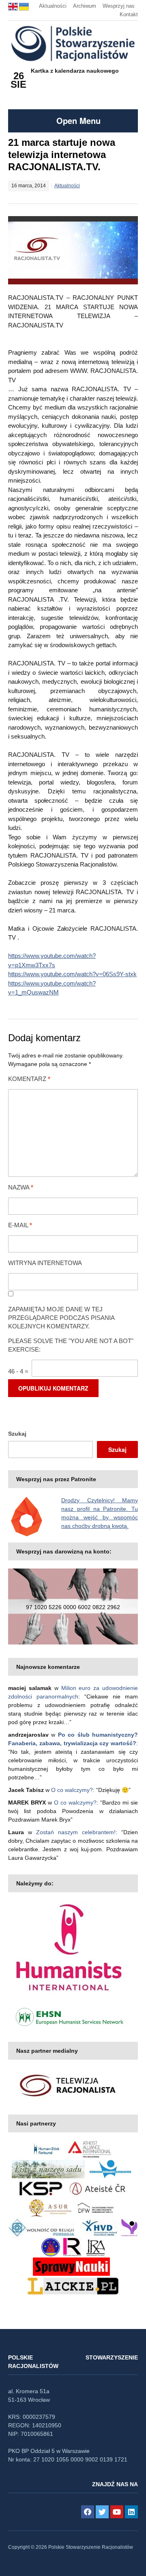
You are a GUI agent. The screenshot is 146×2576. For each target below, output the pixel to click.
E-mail (20, 1225)
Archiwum (85, 6)
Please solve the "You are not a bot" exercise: (71, 1345)
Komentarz (29, 1079)
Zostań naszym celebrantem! (76, 1832)
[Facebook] (88, 2512)
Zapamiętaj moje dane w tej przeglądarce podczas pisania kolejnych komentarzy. (61, 1318)
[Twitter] (102, 2512)
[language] (14, 6)
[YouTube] (117, 2512)
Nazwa (21, 1187)
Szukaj (17, 1434)
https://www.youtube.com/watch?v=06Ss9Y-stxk (72, 974)
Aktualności (53, 6)
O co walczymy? (72, 1790)
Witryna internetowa (45, 1263)
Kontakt (129, 14)
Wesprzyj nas (119, 6)
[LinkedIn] (131, 2512)
